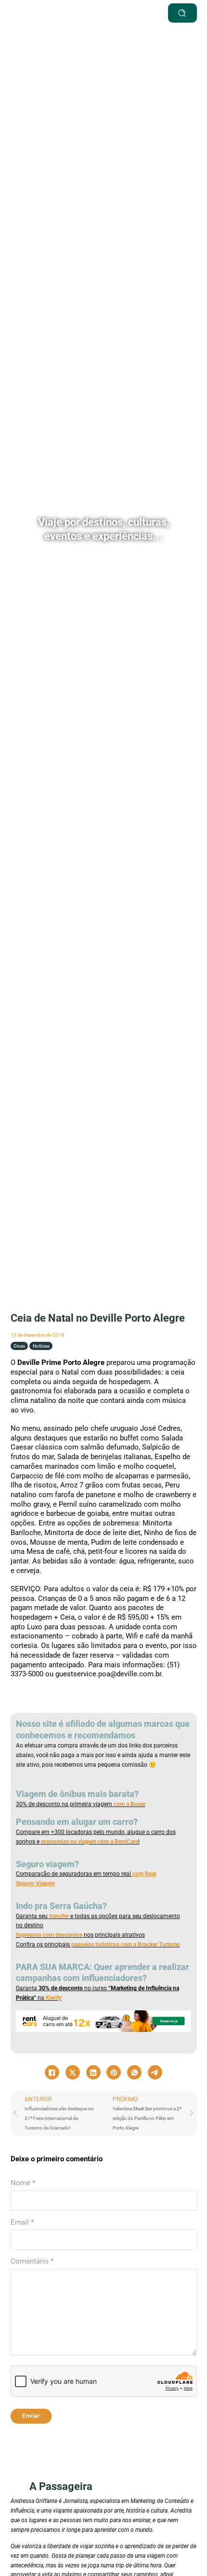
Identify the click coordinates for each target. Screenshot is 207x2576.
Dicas (19, 1346)
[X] (73, 2072)
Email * (22, 2222)
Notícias (41, 1346)
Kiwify (54, 1998)
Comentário (32, 2261)
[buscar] (182, 13)
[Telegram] (155, 2072)
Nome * (23, 2183)
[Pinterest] (114, 2072)
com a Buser (129, 1804)
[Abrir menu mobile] (122, 13)
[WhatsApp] (134, 2072)
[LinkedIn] (93, 2072)
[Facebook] (52, 2072)
